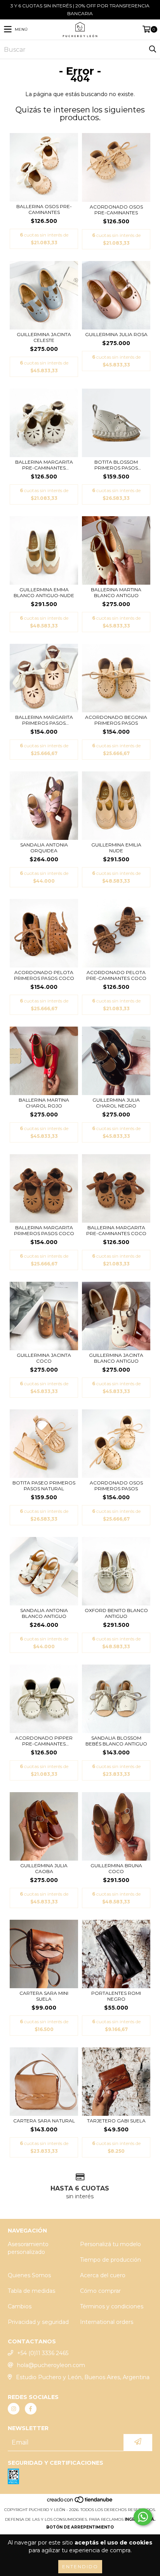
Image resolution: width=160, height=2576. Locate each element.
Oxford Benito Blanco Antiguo (116, 1613)
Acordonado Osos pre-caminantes (116, 210)
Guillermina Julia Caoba (44, 1868)
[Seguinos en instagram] (14, 2409)
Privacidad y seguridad (38, 2322)
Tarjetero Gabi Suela (116, 2121)
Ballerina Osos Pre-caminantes (44, 209)
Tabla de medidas (31, 2291)
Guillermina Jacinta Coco (44, 1358)
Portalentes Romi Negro (116, 1996)
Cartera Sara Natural (44, 2121)
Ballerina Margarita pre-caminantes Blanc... (44, 465)
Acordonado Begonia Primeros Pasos (116, 720)
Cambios (20, 2306)
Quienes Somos (29, 2275)
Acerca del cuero (103, 2275)
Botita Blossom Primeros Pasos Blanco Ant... (116, 465)
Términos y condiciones (112, 2306)
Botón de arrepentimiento (80, 2527)
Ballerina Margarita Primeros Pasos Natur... (44, 720)
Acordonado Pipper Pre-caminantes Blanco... (44, 1741)
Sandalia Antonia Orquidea (44, 848)
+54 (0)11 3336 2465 (43, 2353)
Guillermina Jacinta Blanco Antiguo (116, 1358)
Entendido (80, 2566)
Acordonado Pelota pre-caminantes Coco (116, 975)
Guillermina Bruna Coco (116, 1868)
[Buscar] (152, 49)
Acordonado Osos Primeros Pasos (116, 1486)
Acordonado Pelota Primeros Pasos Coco (44, 975)
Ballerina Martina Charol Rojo (44, 1103)
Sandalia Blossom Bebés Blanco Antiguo (116, 1741)
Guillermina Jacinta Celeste (44, 337)
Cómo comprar (100, 2291)
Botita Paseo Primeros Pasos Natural (44, 1486)
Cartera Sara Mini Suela (44, 1996)
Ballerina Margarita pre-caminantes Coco (116, 1230)
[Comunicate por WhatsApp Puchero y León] (143, 2517)
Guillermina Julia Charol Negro (116, 1103)
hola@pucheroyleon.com (51, 2365)
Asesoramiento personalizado (28, 2248)
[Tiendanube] (80, 2502)
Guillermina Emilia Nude (116, 848)
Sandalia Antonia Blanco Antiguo (44, 1613)
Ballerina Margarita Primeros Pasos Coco (44, 1230)
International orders (107, 2322)
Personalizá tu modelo (110, 2244)
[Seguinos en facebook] (31, 2409)
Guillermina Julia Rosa (116, 334)
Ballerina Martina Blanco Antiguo (116, 592)
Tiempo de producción (110, 2260)
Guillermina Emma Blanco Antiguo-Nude (44, 592)
